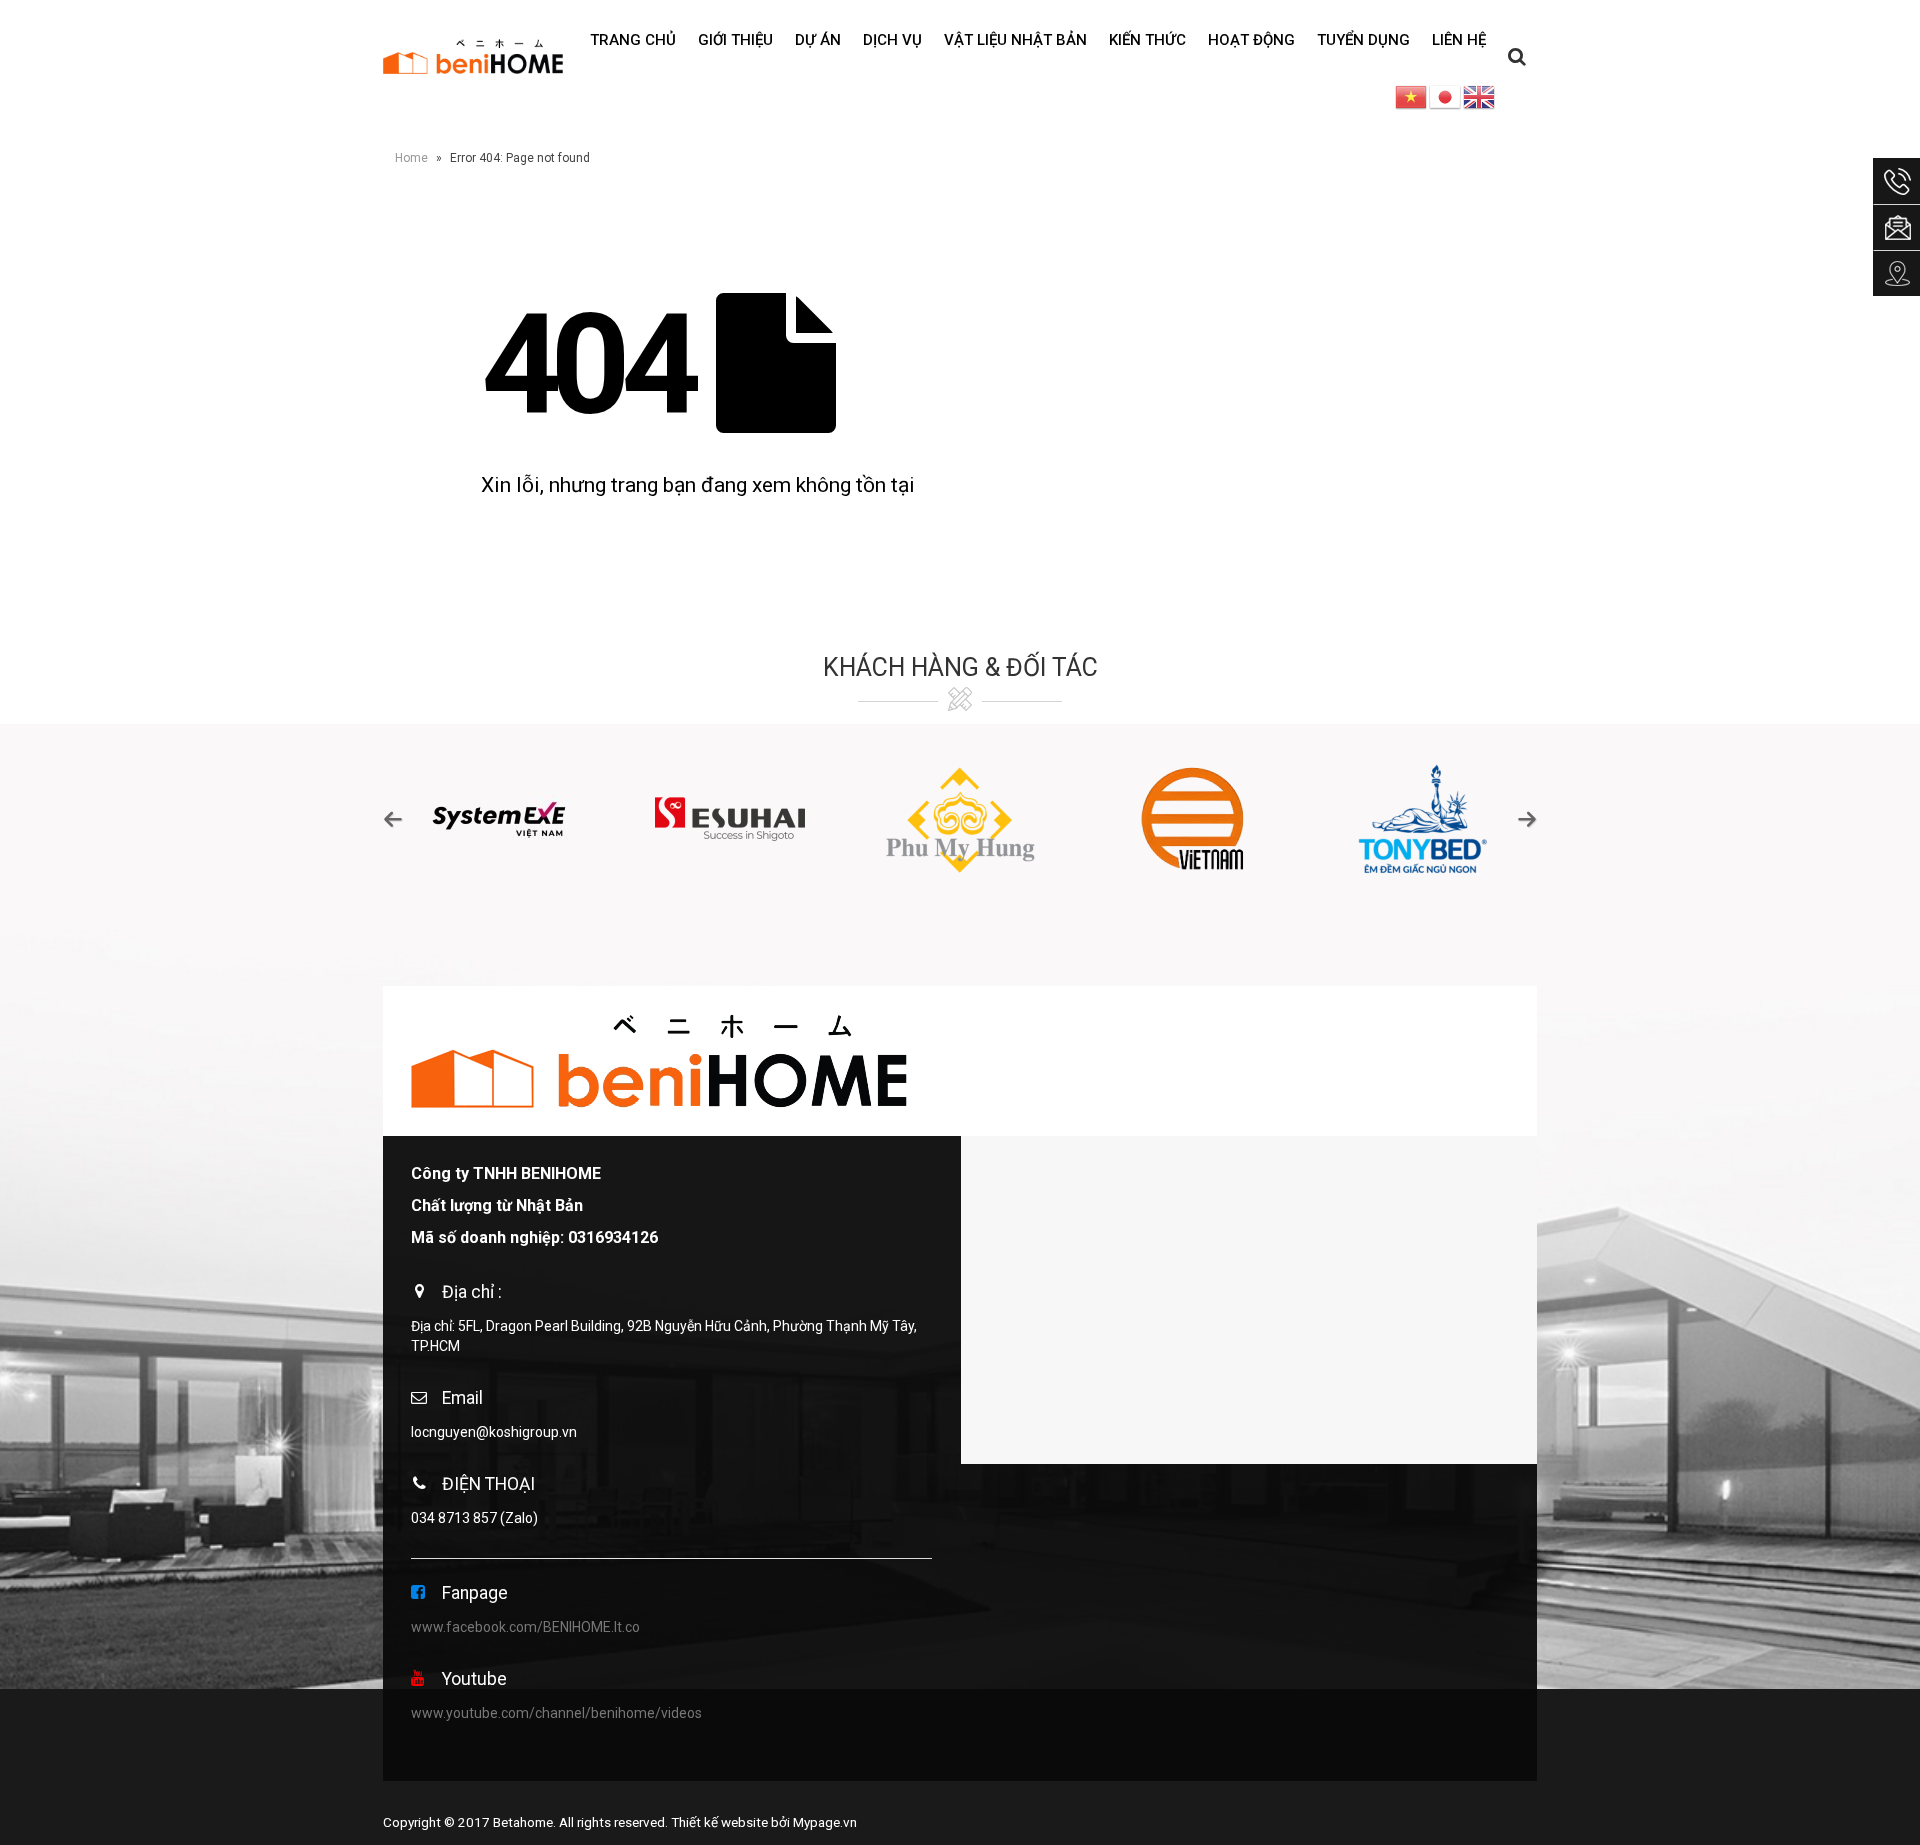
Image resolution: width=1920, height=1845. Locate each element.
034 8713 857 (454, 1518)
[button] (393, 819)
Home (411, 158)
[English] (1480, 96)
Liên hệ (1459, 40)
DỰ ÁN (818, 40)
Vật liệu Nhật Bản (1015, 40)
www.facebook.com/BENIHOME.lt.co (525, 1627)
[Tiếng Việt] (1412, 96)
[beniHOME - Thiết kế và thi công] (473, 56)
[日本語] (1446, 96)
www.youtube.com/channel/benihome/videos (556, 1713)
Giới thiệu (735, 40)
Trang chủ (633, 40)
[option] (498, 819)
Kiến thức (1147, 40)
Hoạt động (1251, 40)
